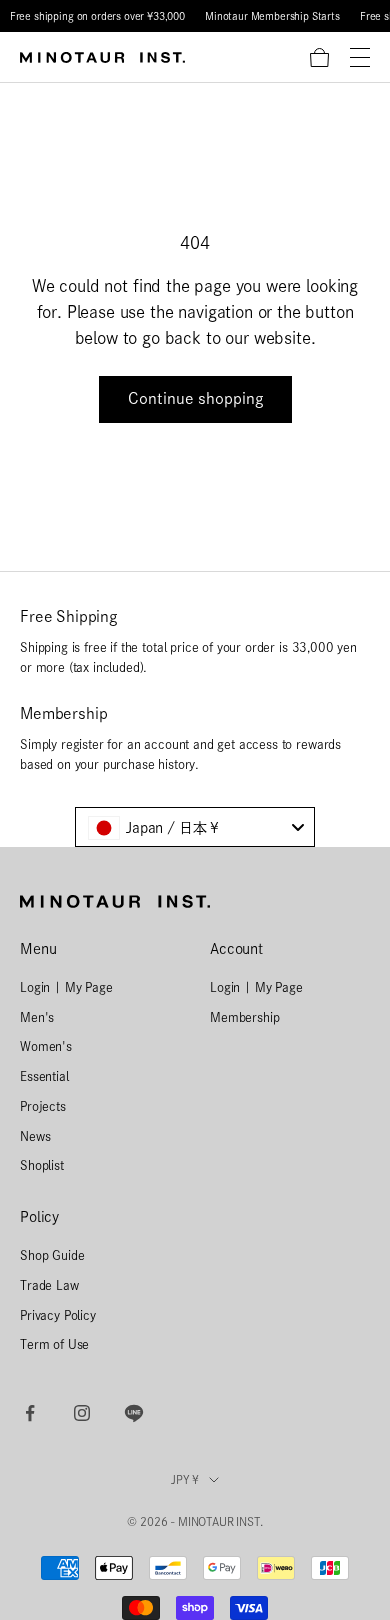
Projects (43, 1106)
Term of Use (54, 1344)
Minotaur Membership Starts (272, 16)
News (35, 1136)
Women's (46, 1046)
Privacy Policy (58, 1315)
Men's (37, 1017)
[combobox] (195, 827)
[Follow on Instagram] (82, 1413)
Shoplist (42, 1165)
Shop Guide (52, 1255)
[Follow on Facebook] (30, 1413)
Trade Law (49, 1285)
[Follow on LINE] (134, 1413)
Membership (244, 1017)
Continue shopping (195, 398)
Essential (44, 1076)
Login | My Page (66, 987)
